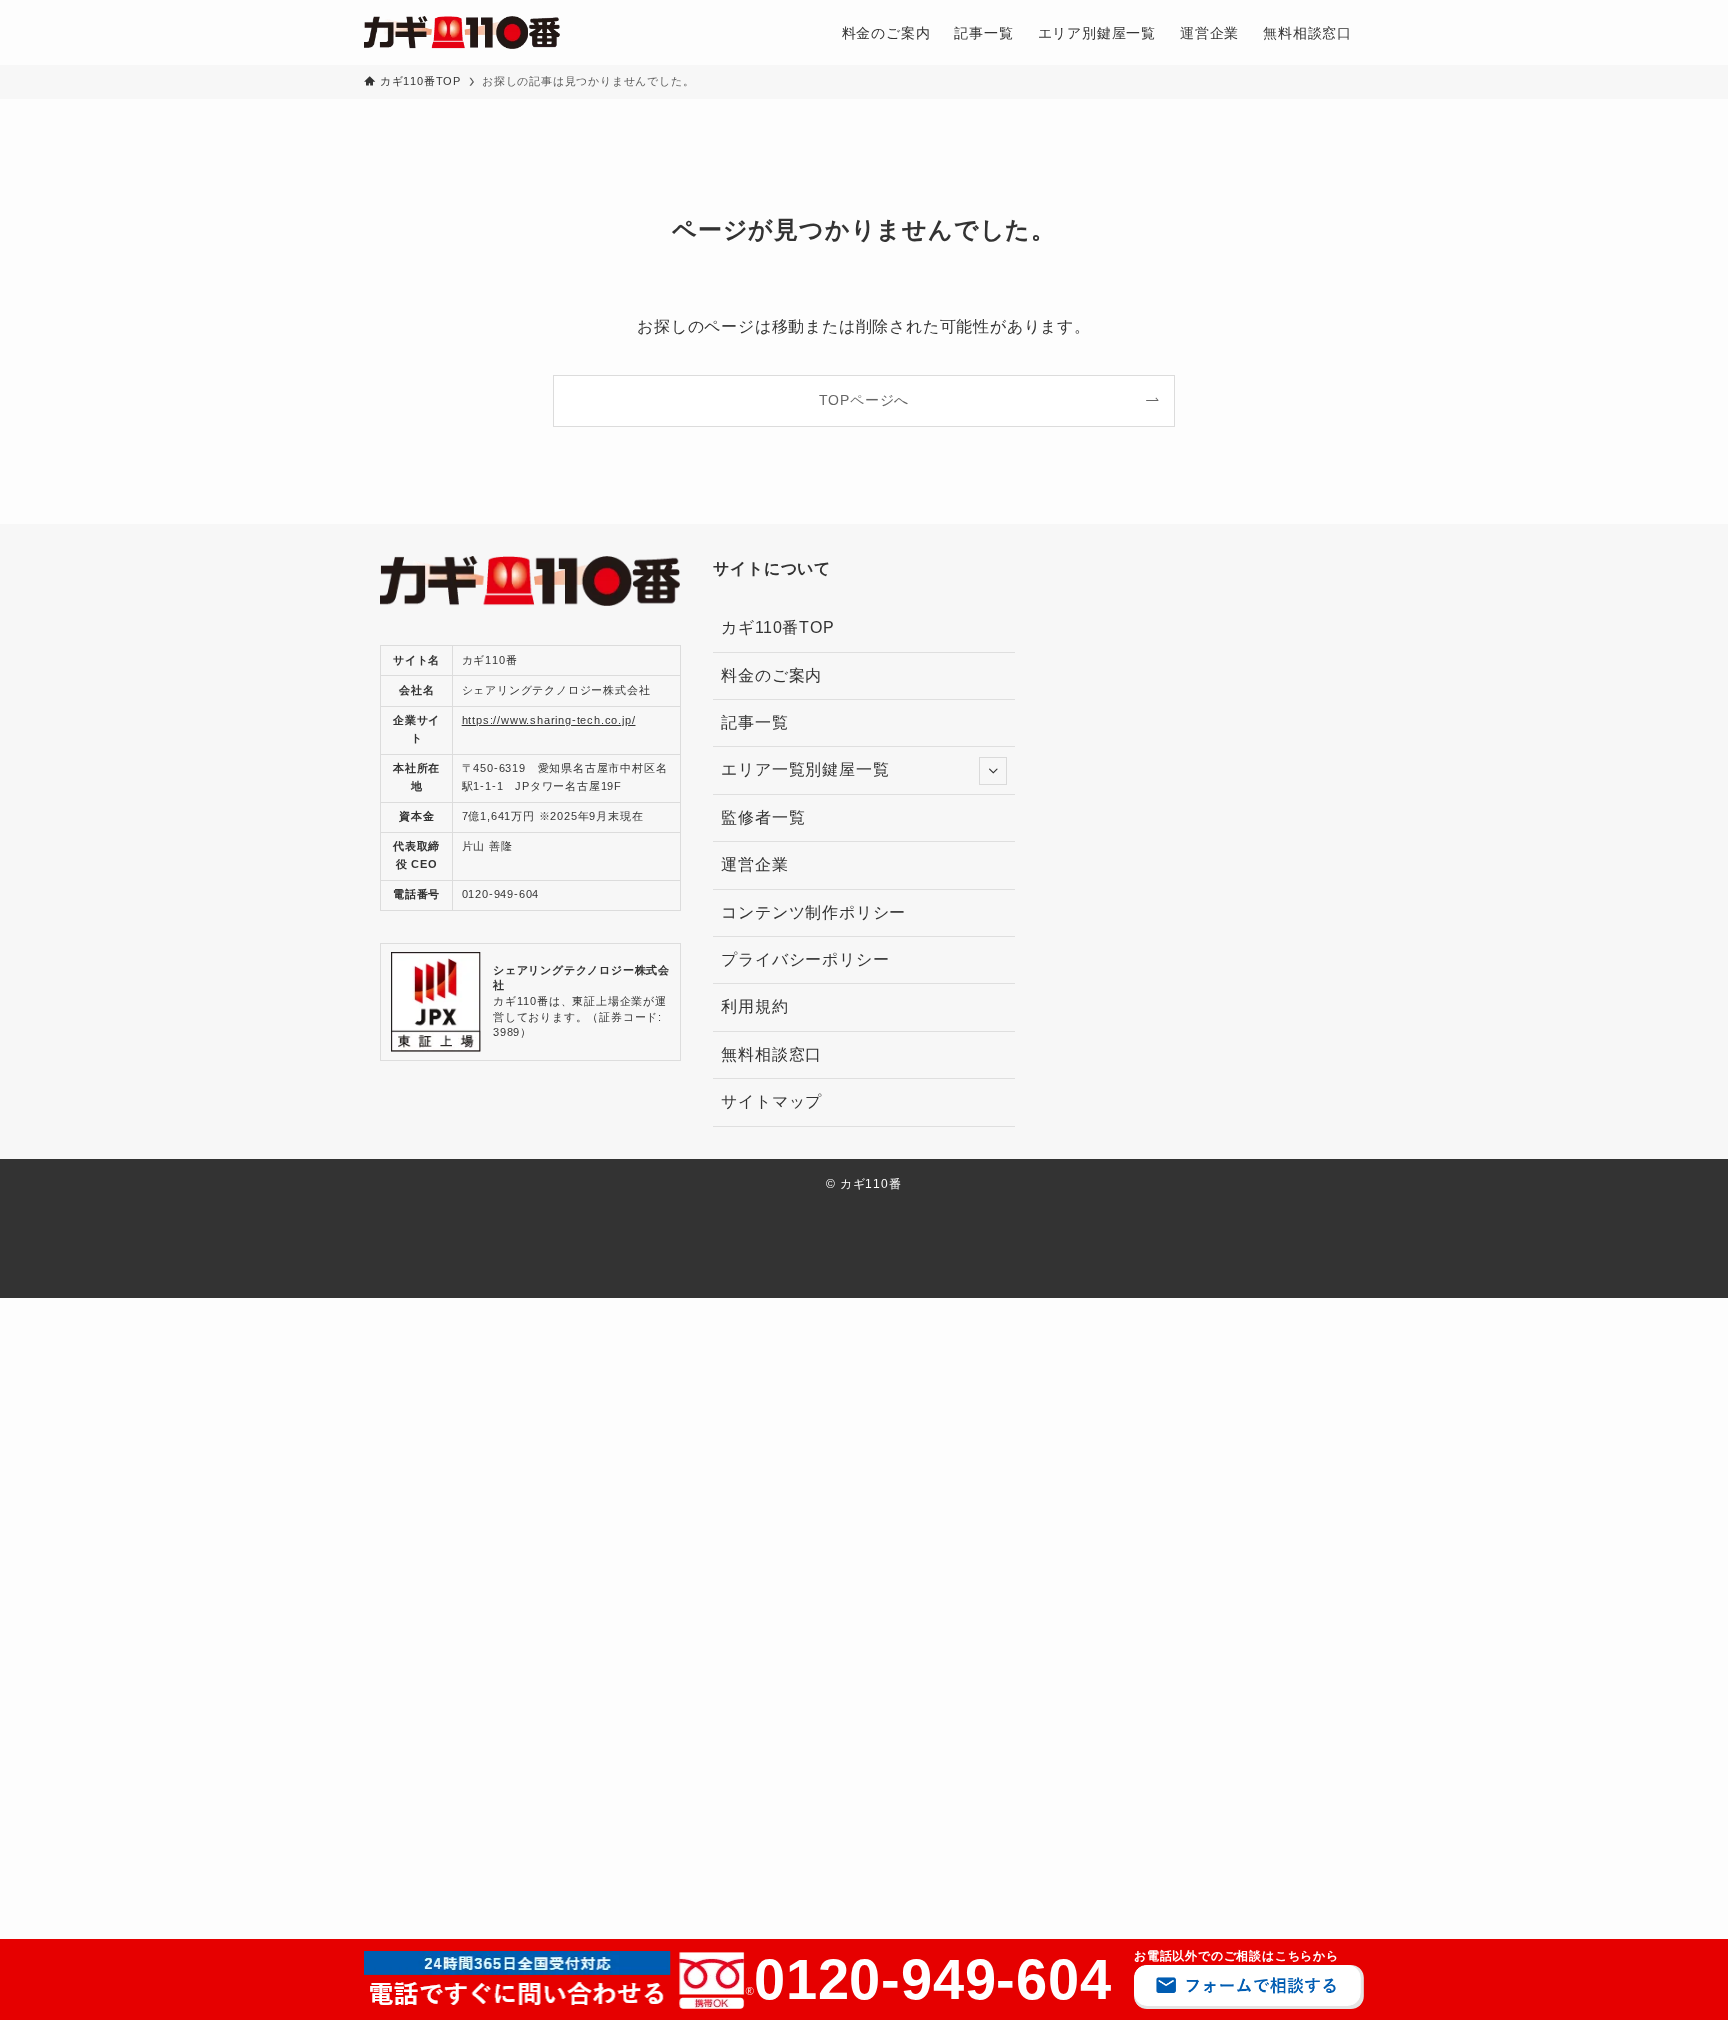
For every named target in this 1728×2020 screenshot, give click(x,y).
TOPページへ (864, 400)
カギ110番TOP (777, 627)
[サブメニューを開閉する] (993, 771)
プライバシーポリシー (805, 959)
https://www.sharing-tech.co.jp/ (549, 720)
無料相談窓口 (771, 1054)
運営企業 (754, 864)
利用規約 (754, 1006)
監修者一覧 (771, 817)
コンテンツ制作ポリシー (813, 912)
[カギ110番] (462, 32)
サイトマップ (771, 1101)
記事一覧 (754, 722)
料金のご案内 (771, 675)
